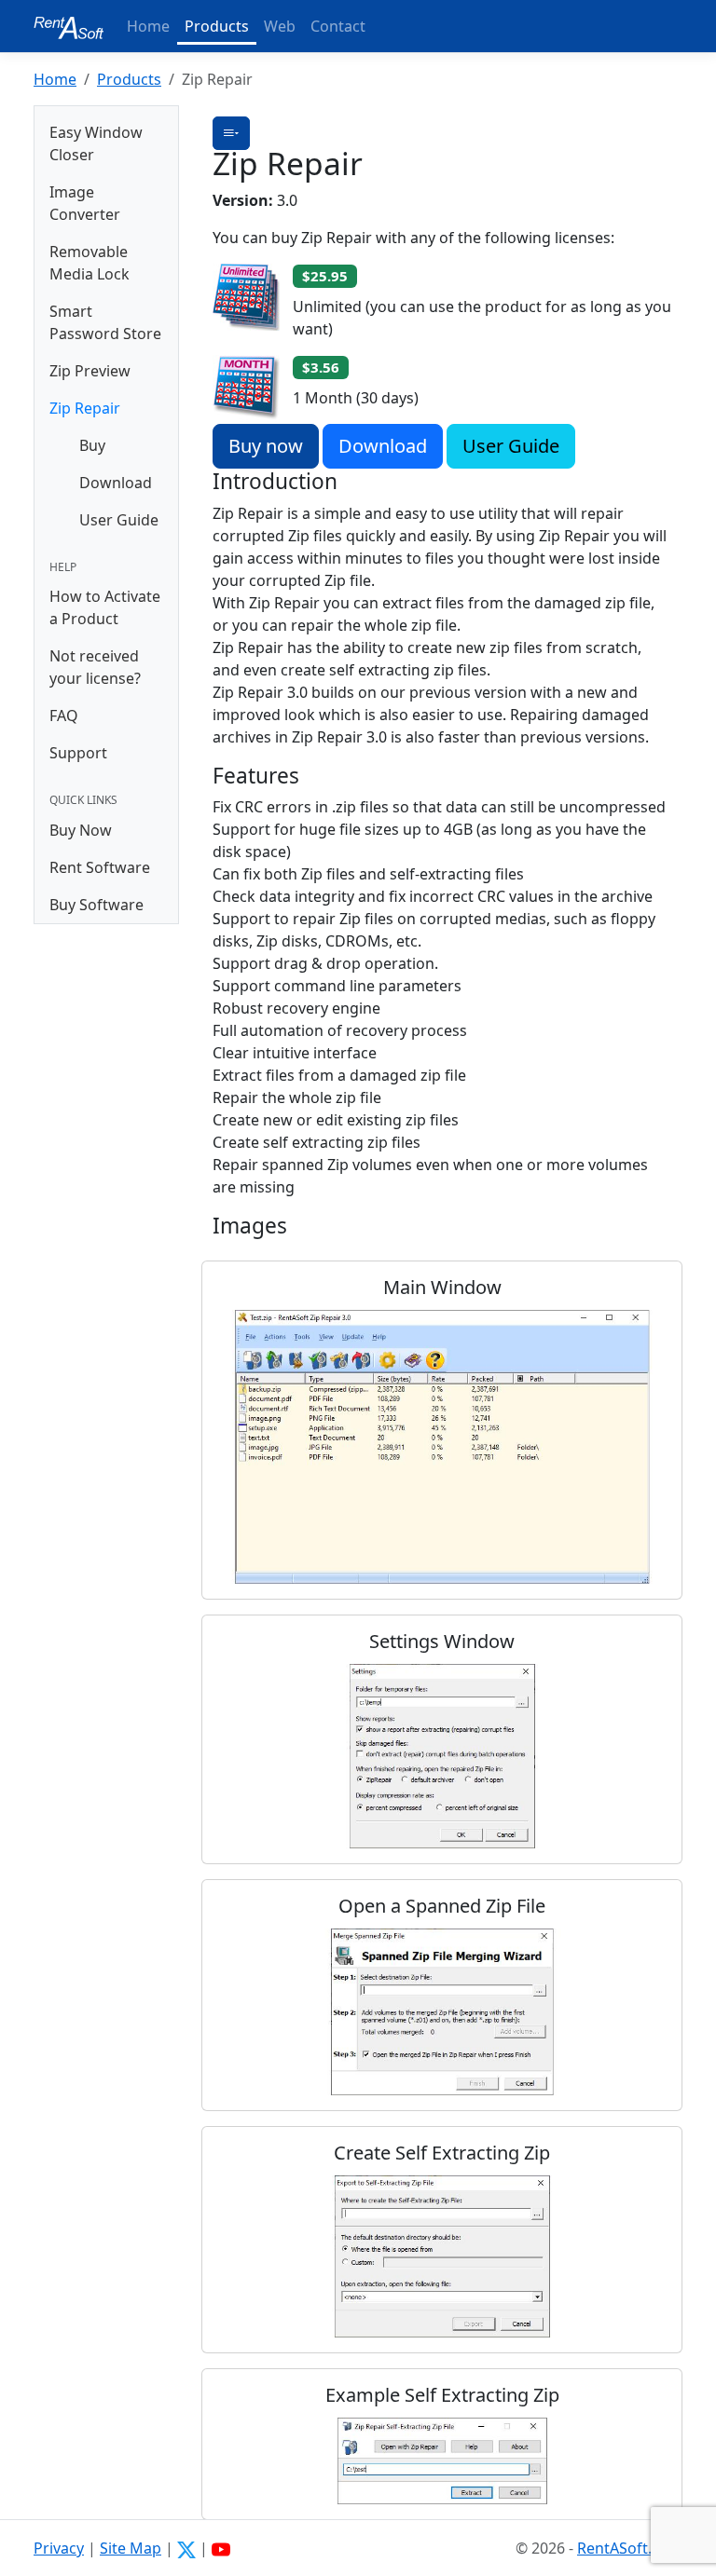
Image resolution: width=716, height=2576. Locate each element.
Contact (338, 26)
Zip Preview (90, 371)
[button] (231, 133)
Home (148, 26)
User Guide (119, 520)
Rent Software (100, 867)
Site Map (131, 2548)
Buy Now (81, 830)
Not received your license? (95, 667)
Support (78, 753)
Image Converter (85, 203)
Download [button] (383, 446)
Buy (92, 445)
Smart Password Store (105, 322)
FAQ (64, 716)
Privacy (59, 2548)
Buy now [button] (266, 446)
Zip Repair (85, 408)
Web (280, 26)
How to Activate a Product (105, 607)
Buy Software (96, 905)
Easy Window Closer (96, 143)
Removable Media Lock (89, 263)
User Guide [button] (511, 446)
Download (116, 483)
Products (217, 26)
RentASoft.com (630, 2548)
